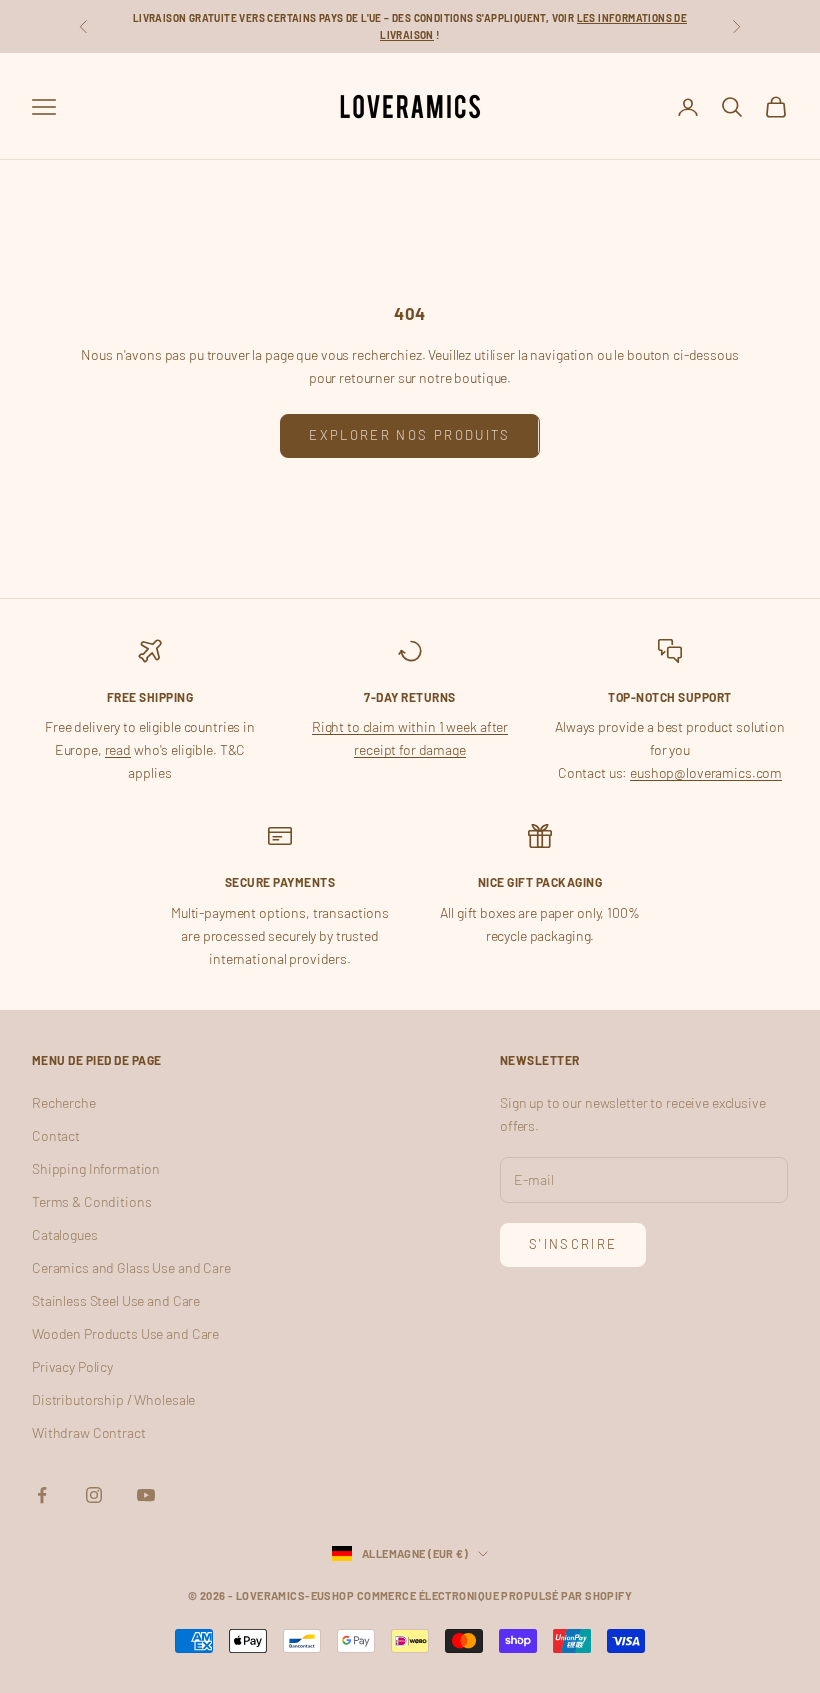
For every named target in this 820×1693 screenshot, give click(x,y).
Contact (56, 1135)
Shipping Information (96, 1168)
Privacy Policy (72, 1366)
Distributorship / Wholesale (113, 1399)
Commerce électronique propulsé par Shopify (494, 1595)
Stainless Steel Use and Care (116, 1300)
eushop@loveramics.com (706, 772)
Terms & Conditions (91, 1201)
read (118, 749)
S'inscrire (573, 1244)
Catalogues (65, 1234)
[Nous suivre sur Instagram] (94, 1495)
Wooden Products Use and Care (125, 1333)
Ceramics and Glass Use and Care (131, 1267)
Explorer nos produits (409, 435)
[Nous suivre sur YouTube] (146, 1495)
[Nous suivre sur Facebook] (42, 1495)
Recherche (64, 1102)
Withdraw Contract (89, 1432)
